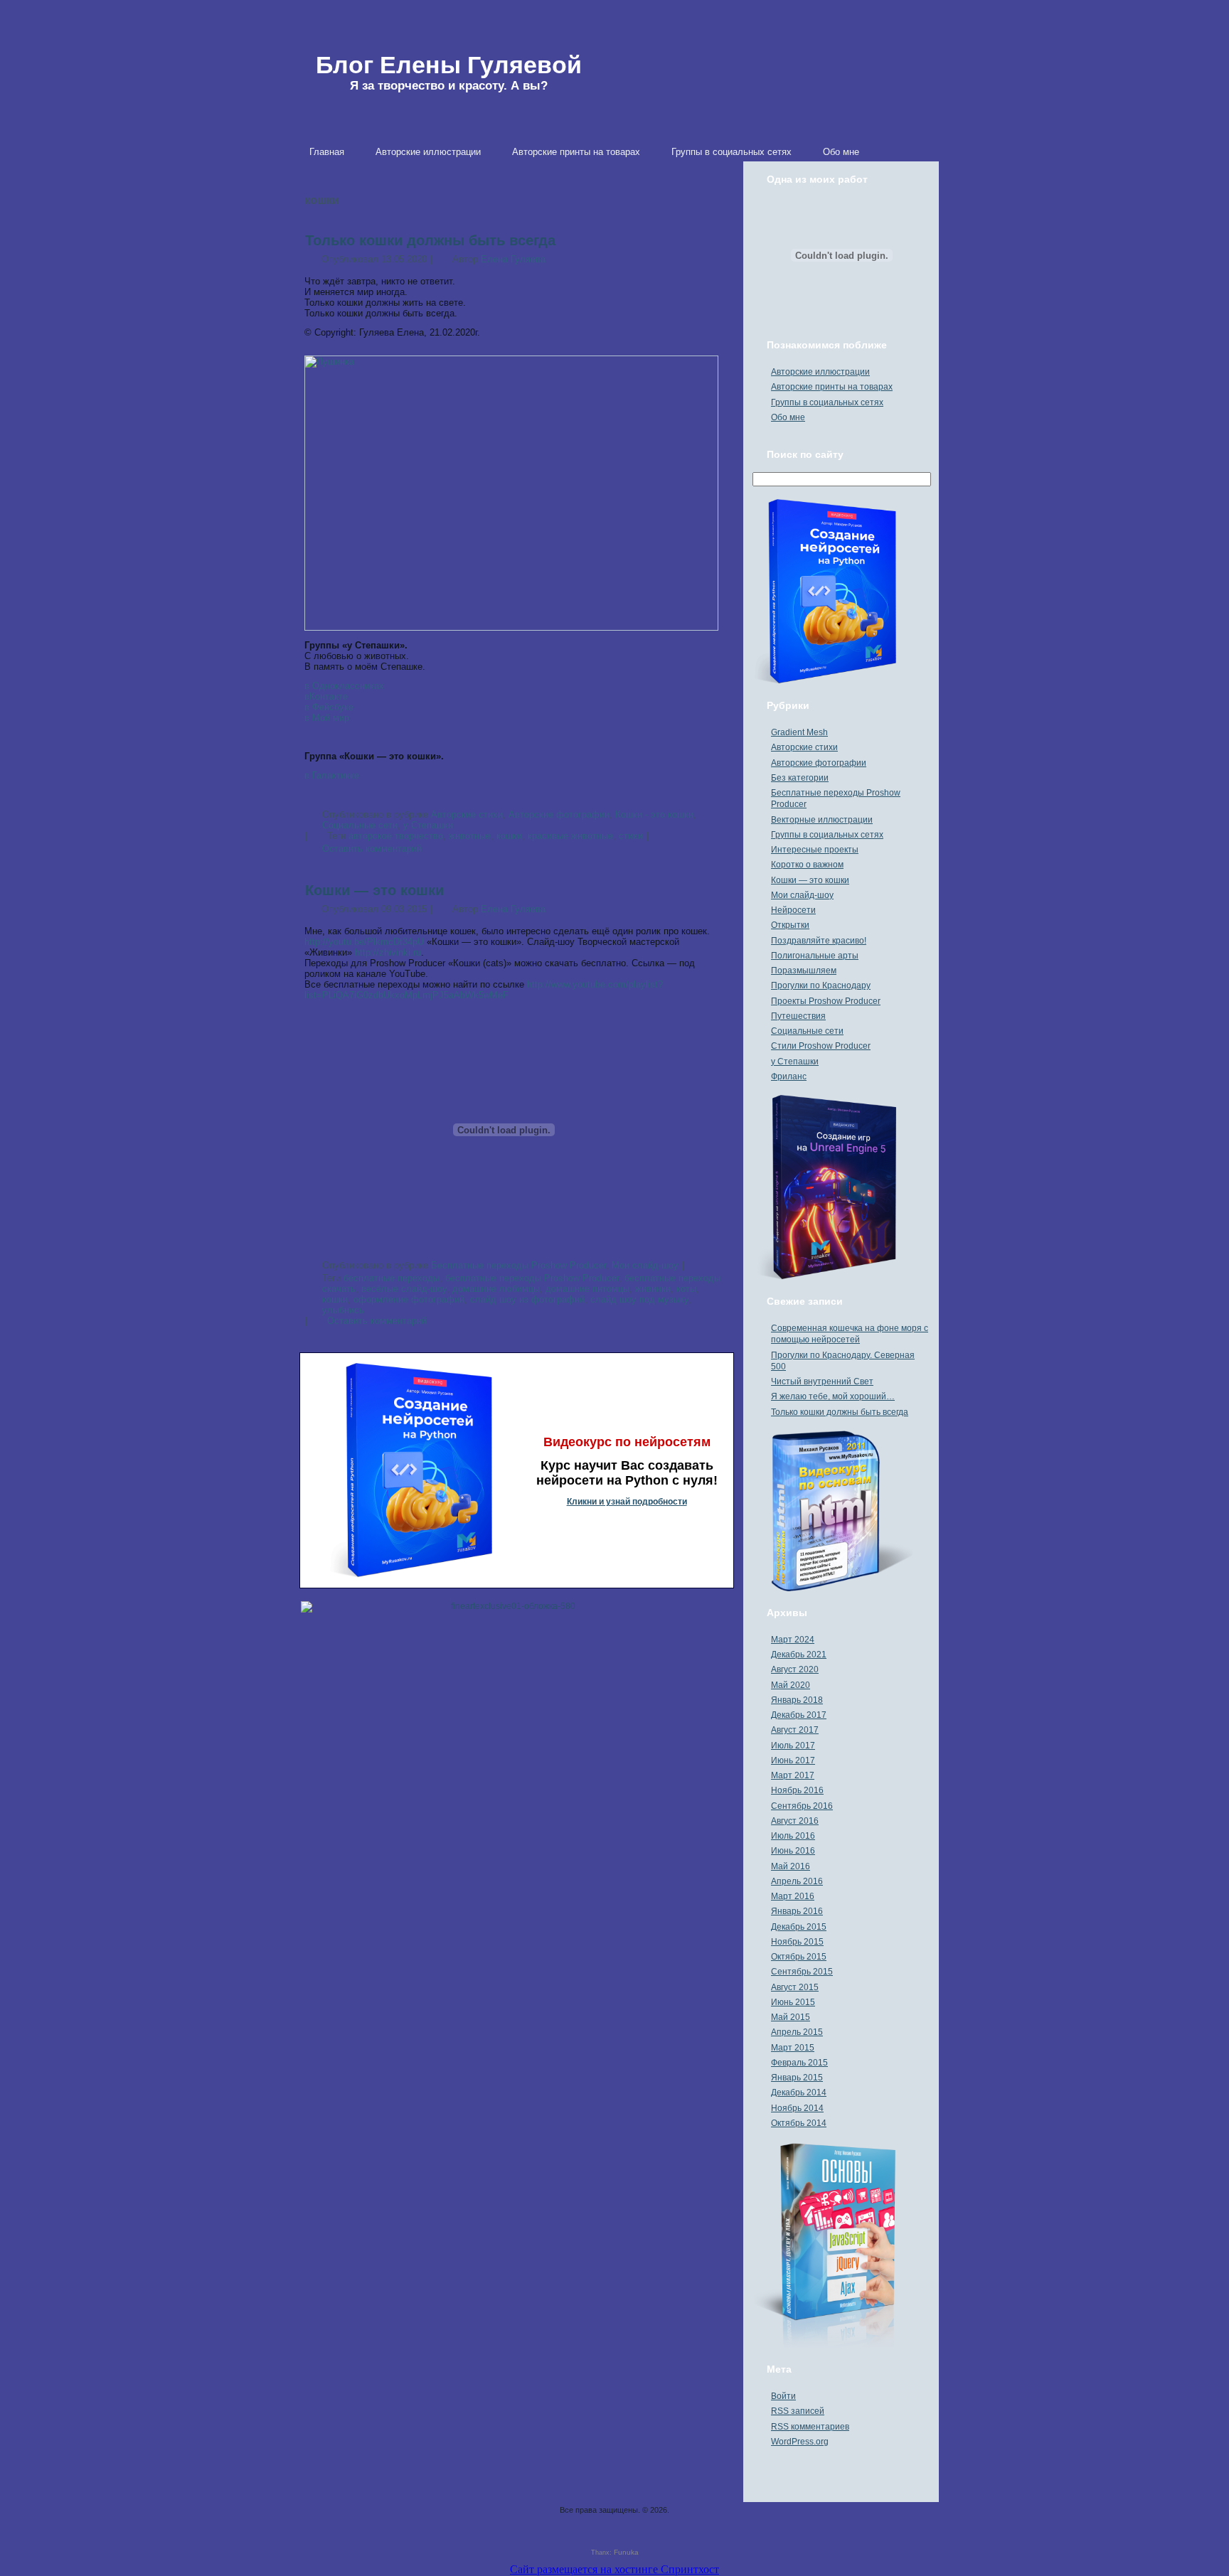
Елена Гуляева (513, 259)
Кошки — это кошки (374, 890)
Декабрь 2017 (799, 1715)
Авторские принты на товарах (576, 152)
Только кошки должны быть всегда (430, 240)
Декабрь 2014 (799, 2093)
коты (686, 1289)
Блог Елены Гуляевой (449, 65)
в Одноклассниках (344, 686)
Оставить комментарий (372, 849)
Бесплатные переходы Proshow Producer (518, 1265)
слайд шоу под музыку (639, 1299)
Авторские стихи (467, 814)
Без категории (800, 778)
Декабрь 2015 (799, 1927)
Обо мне (841, 152)
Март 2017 (793, 1775)
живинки (653, 1289)
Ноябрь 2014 (797, 2108)
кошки (509, 836)
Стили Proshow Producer (821, 1046)
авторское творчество (396, 836)
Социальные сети (807, 1031)
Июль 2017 (793, 1746)
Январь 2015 (797, 2078)
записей (798, 2411)
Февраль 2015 (799, 2063)
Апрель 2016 (797, 1881)
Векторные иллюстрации (822, 820)
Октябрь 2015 (799, 1957)
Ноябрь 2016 (797, 1790)
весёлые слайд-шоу (404, 1289)
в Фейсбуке (329, 707)
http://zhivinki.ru (388, 952)
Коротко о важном (807, 865)
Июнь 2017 (793, 1760)
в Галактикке (332, 775)
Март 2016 (793, 1896)
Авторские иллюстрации (428, 152)
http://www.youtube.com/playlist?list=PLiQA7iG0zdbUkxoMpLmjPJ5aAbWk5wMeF (484, 990)
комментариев (810, 2427)
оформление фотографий (409, 1299)
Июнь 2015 (793, 2002)
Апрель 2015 (797, 2032)
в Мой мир (327, 718)
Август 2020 (795, 1669)
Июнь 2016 (793, 1851)
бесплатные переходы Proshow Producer (532, 1278)
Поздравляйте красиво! (819, 941)
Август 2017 (795, 1730)
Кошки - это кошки (654, 814)
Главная (327, 152)
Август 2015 (795, 1987)
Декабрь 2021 (799, 1655)
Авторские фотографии (559, 814)
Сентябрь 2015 (802, 1972)
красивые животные (570, 836)
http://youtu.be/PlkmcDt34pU (364, 942)
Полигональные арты (815, 956)
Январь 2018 (797, 1700)
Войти (783, 2396)
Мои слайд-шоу (645, 1265)
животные (470, 836)
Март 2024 (793, 1640)
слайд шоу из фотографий (527, 1299)
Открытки (790, 925)
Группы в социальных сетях (731, 152)
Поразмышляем (804, 971)
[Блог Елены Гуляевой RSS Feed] (306, 2518)
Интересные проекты (815, 850)
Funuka (626, 2552)
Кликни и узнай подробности (627, 1502)
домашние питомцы (587, 1289)
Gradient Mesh (799, 732)
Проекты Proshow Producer (826, 1001)
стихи (631, 836)
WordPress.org (800, 2442)
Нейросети (793, 910)
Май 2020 (791, 1685)
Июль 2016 (793, 1836)
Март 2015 (793, 2048)
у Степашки (795, 1062)
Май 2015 (791, 2017)
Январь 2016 (797, 1911)
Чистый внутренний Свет (822, 1381)
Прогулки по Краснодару (821, 985)
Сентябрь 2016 (802, 1806)
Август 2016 (795, 1821)
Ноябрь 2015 (797, 1942)
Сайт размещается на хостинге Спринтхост (614, 2569)
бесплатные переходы (392, 1278)
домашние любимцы (496, 1289)
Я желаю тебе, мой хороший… (833, 1396)
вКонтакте (326, 696)
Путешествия (798, 1016)
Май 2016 (791, 1866)
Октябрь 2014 (799, 2123)
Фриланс (789, 1076)
